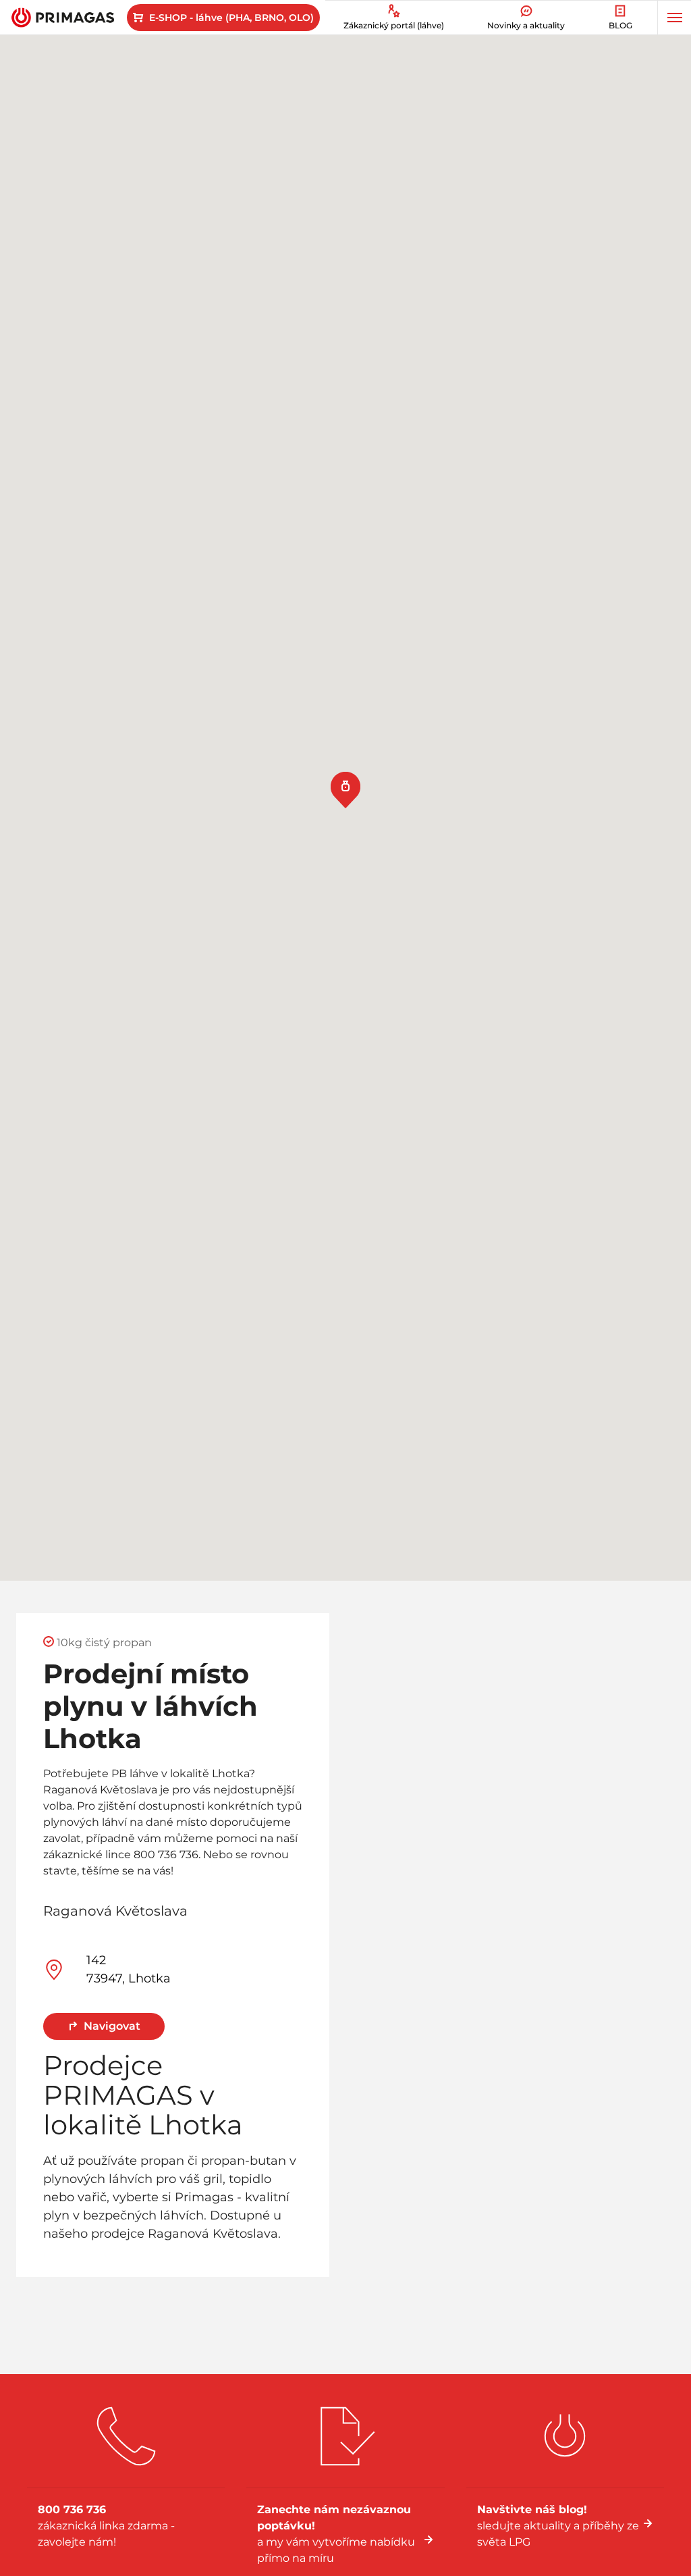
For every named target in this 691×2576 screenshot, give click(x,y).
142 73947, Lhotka (129, 1969)
